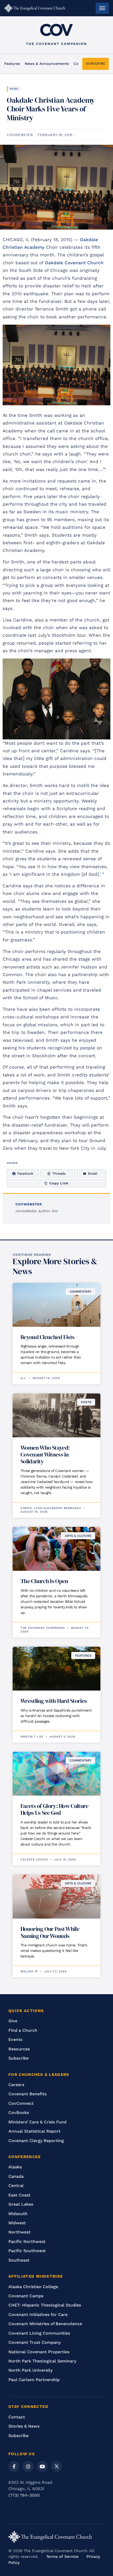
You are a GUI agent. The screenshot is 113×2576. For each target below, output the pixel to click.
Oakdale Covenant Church (74, 263)
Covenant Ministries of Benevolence (45, 2324)
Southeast (19, 2260)
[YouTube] (42, 2466)
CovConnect (21, 2103)
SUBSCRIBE (96, 64)
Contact (17, 2417)
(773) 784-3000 (24, 2495)
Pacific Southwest (27, 2251)
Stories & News (24, 2426)
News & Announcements (47, 64)
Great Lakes (21, 2204)
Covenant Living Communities (39, 2333)
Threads (59, 1173)
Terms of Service (62, 2557)
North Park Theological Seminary (42, 2361)
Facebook (25, 1173)
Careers (16, 2085)
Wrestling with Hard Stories (54, 1701)
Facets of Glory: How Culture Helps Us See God (54, 1809)
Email (93, 1173)
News (14, 89)
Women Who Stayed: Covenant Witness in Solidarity (45, 1454)
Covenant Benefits (27, 2094)
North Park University (30, 2370)
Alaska (15, 2167)
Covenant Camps (26, 2296)
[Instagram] (28, 2466)
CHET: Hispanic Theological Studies (45, 2305)
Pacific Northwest (27, 2241)
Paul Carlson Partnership (34, 2380)
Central (16, 2186)
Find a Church (23, 2030)
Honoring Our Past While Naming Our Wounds (50, 1932)
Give (13, 2021)
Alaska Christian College (33, 2287)
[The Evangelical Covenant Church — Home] (35, 8)
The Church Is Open (44, 1581)
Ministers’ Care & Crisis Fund (37, 2122)
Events (15, 2039)
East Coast (19, 2195)
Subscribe (19, 2058)
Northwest (19, 2232)
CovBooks (19, 2113)
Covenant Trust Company (35, 2342)
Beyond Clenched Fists (47, 1337)
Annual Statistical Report (34, 2131)
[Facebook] (14, 2466)
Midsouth (18, 2214)
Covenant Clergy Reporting (36, 2141)
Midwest (17, 2223)
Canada (16, 2176)
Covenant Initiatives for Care (38, 2315)
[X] (56, 2466)
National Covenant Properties (39, 2352)
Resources (19, 2049)
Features (12, 64)
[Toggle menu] (102, 8)
